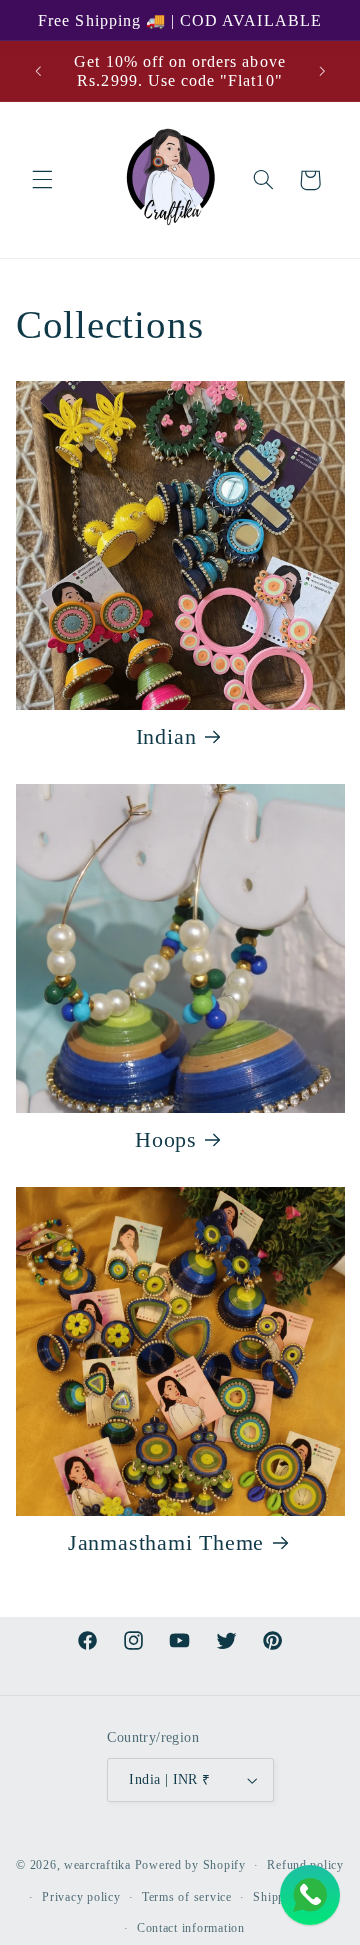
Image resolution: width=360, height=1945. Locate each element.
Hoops (166, 1139)
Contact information (191, 1928)
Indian (166, 736)
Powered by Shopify (190, 1865)
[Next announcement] (322, 71)
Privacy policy (81, 1897)
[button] (42, 180)
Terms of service (187, 1897)
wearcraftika (97, 1865)
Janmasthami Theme (166, 1542)
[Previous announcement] (38, 71)
